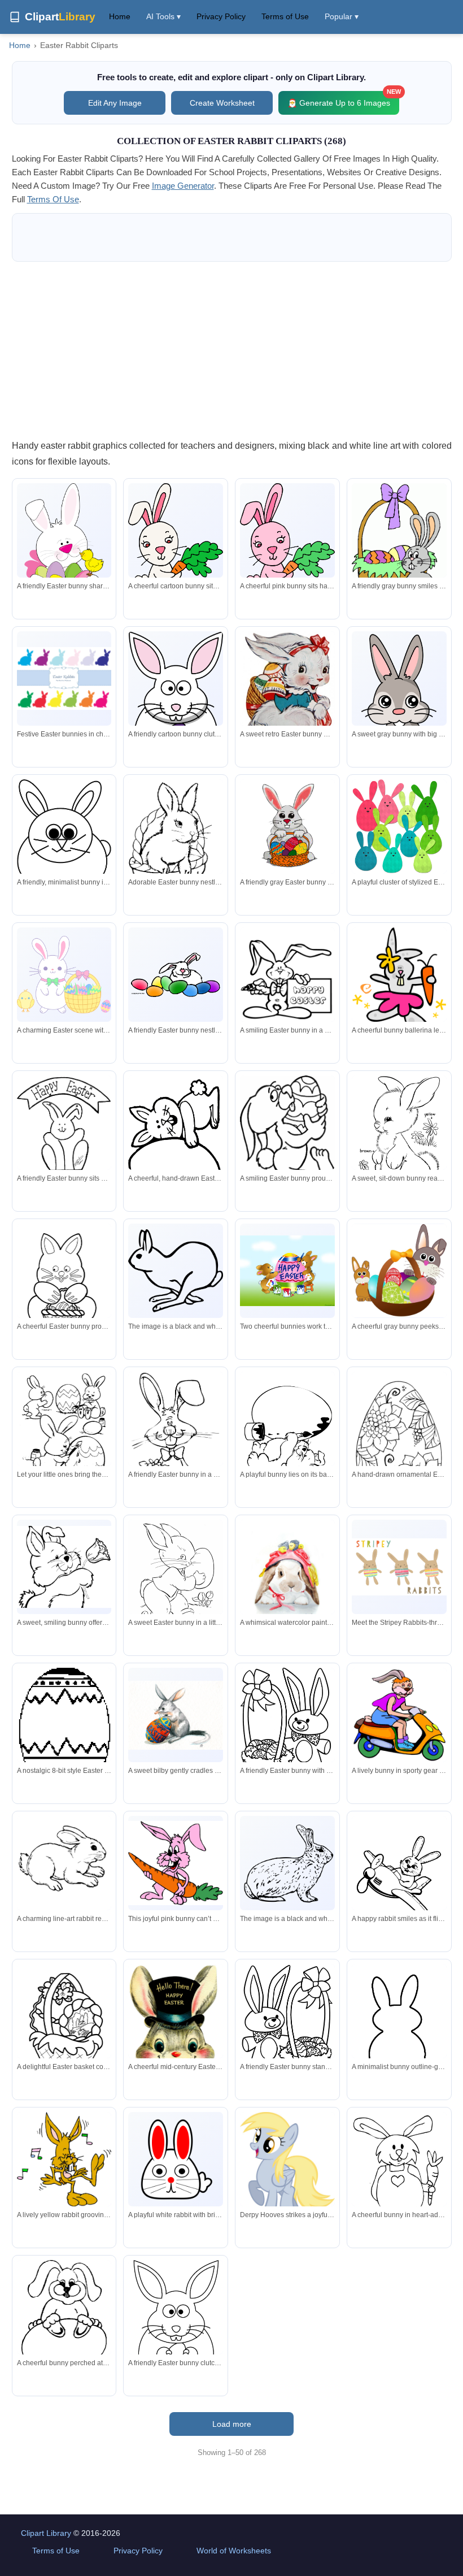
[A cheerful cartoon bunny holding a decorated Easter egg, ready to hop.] (287, 1142)
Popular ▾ (342, 16)
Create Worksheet (222, 103)
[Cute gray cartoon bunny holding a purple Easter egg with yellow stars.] (399, 706)
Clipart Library (46, 2533)
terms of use (53, 199)
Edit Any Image (115, 103)
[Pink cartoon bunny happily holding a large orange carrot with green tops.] (176, 1863)
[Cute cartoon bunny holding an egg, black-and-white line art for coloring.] (176, 2327)
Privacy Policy (221, 16)
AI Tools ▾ (163, 16)
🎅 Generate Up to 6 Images (343, 99)
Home (120, 16)
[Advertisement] (232, 350)
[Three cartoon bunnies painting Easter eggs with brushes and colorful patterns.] (64, 1430)
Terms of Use (285, 16)
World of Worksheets (234, 2551)
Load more (232, 2424)
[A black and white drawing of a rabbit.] (176, 1271)
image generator (183, 186)
